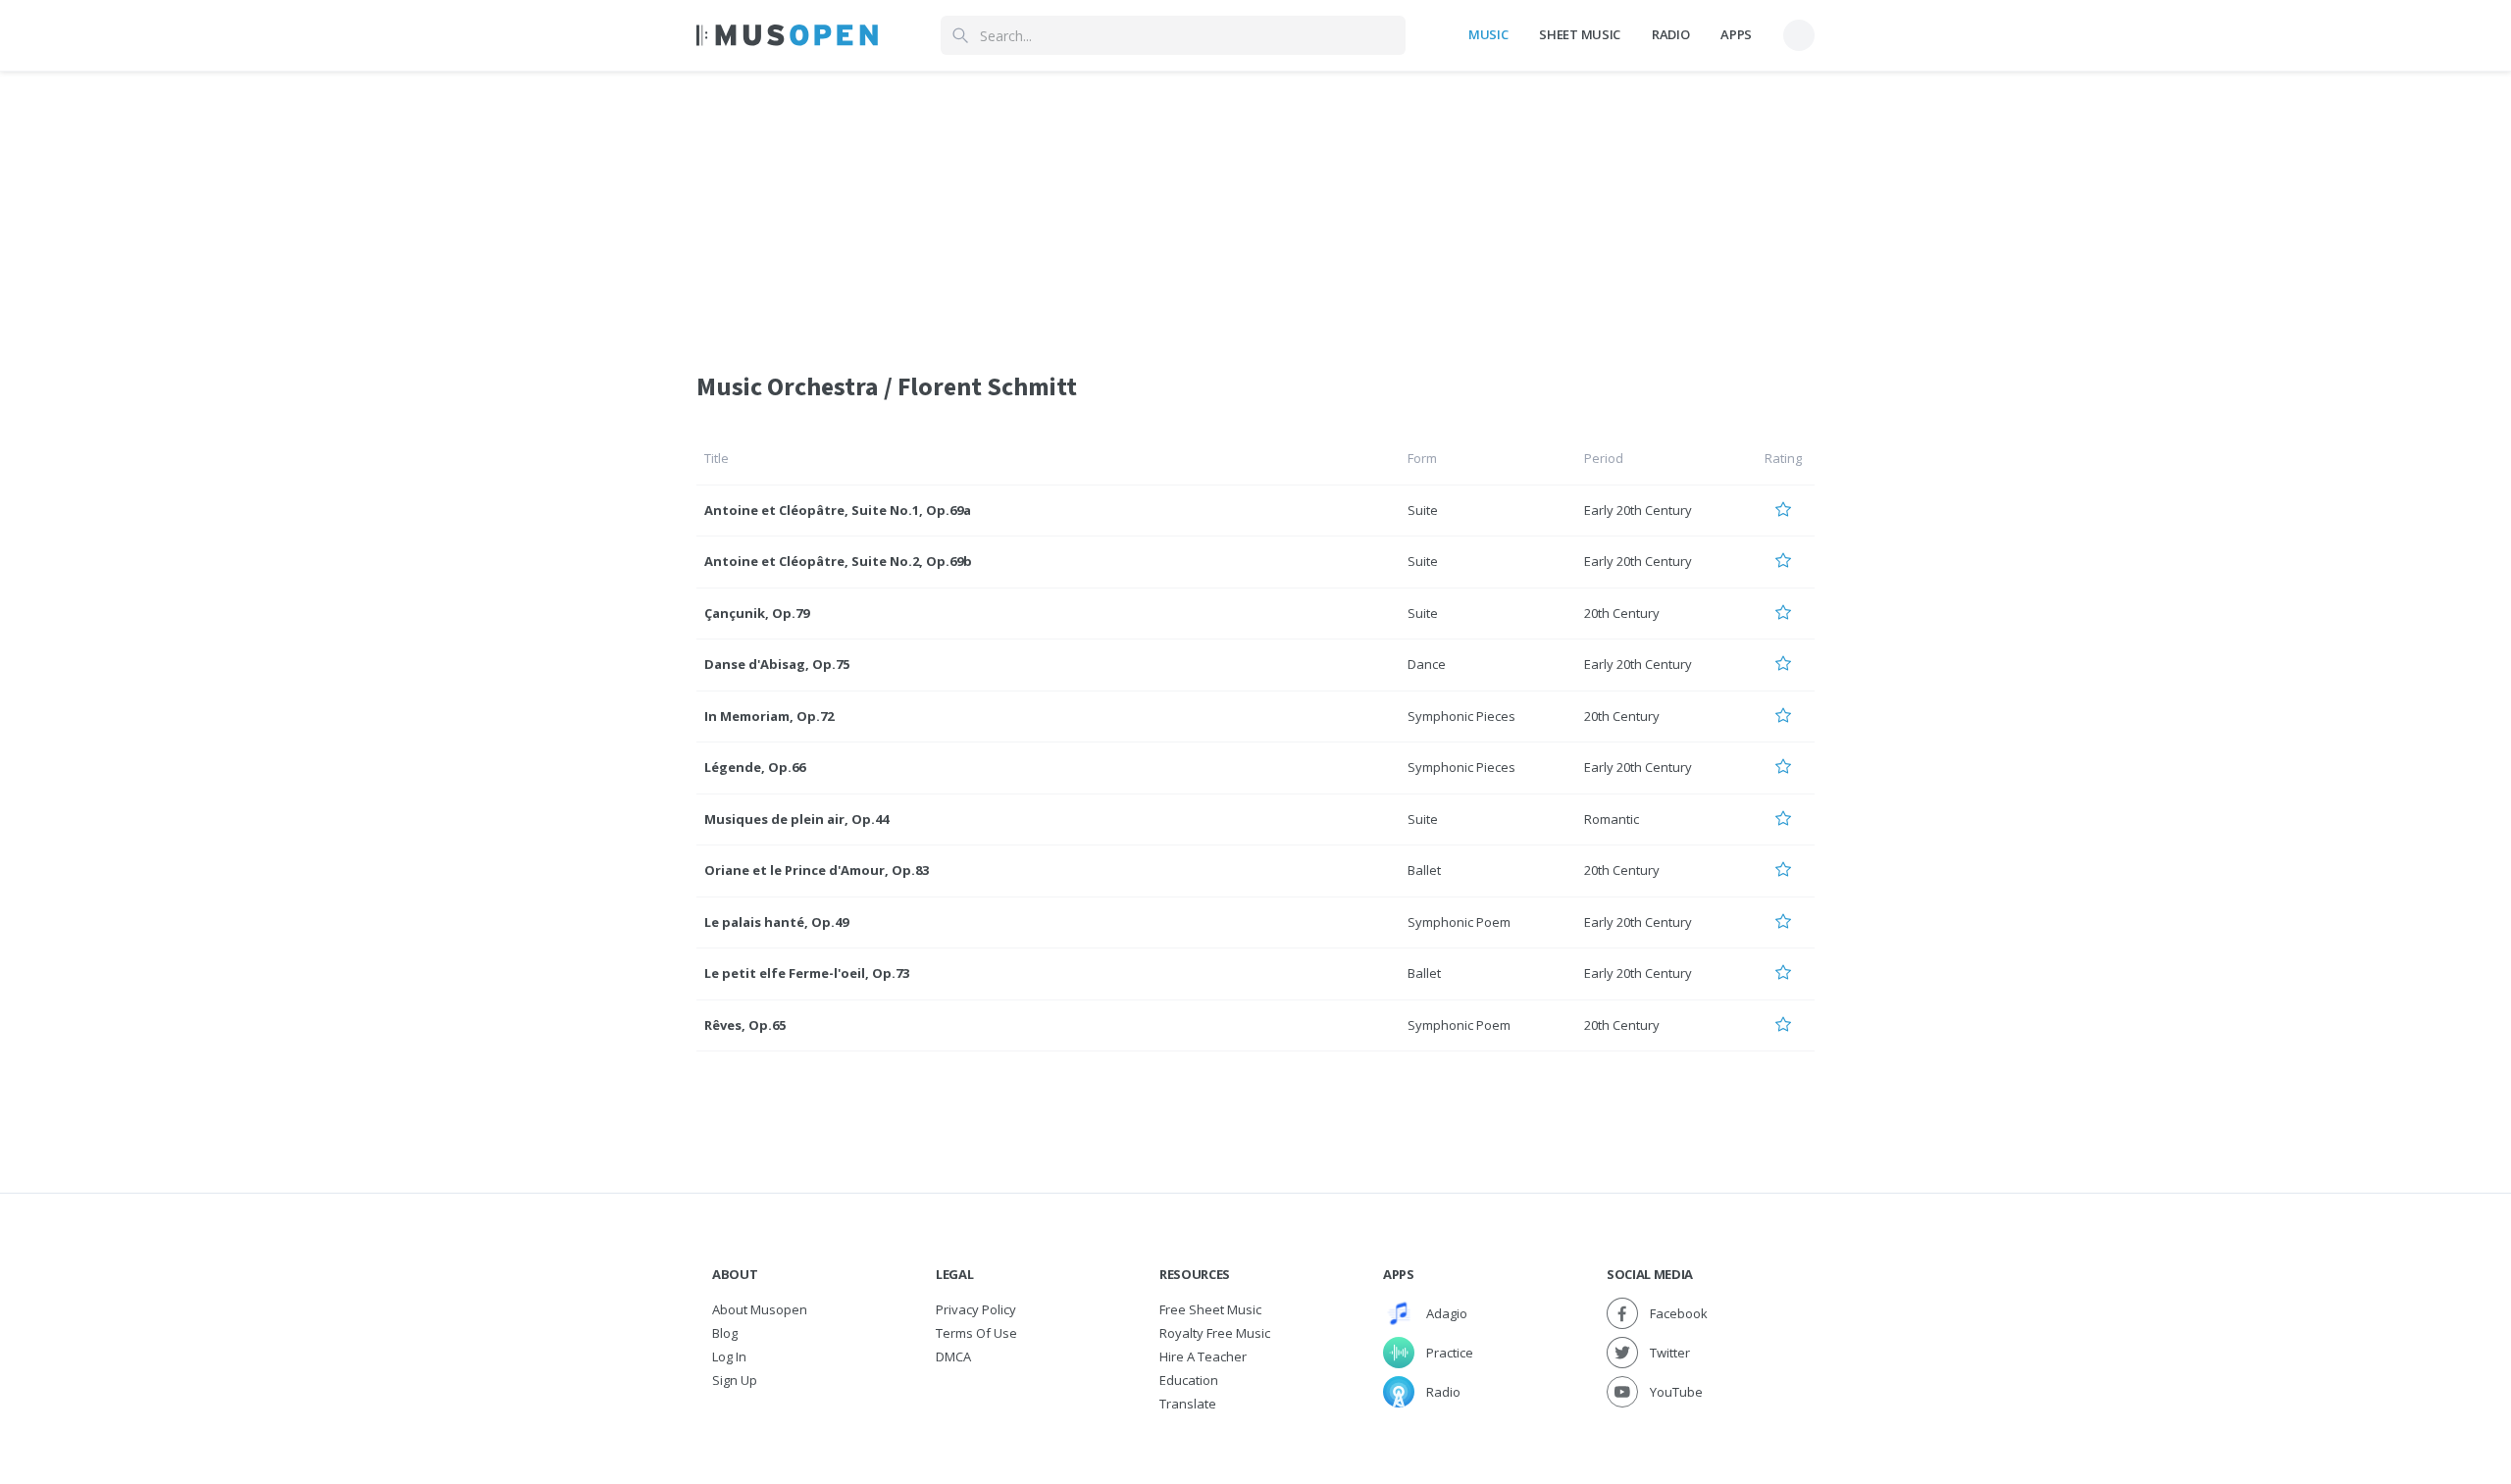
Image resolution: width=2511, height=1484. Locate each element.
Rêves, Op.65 (745, 1025)
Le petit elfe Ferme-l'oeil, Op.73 (807, 973)
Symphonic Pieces (1461, 716)
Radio (1670, 34)
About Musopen (760, 1309)
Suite (1423, 510)
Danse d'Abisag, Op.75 (777, 664)
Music (1488, 34)
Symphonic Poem (1459, 922)
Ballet (1424, 870)
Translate (1188, 1404)
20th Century (1622, 613)
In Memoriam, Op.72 (769, 716)
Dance (1427, 664)
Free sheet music (1210, 1309)
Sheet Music (1579, 34)
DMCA (953, 1356)
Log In (729, 1356)
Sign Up (735, 1380)
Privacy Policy (976, 1309)
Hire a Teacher (1203, 1356)
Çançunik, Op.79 (757, 613)
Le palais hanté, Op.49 (776, 922)
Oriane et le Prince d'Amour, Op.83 (817, 870)
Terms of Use (976, 1333)
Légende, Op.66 (755, 767)
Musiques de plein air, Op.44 (796, 819)
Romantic (1612, 819)
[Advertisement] (1255, 209)
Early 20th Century (1638, 510)
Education (1189, 1380)
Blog (725, 1333)
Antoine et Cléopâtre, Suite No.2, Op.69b (838, 561)
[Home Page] (787, 35)
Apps (1736, 34)
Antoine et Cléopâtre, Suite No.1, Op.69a (838, 510)
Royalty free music (1215, 1333)
